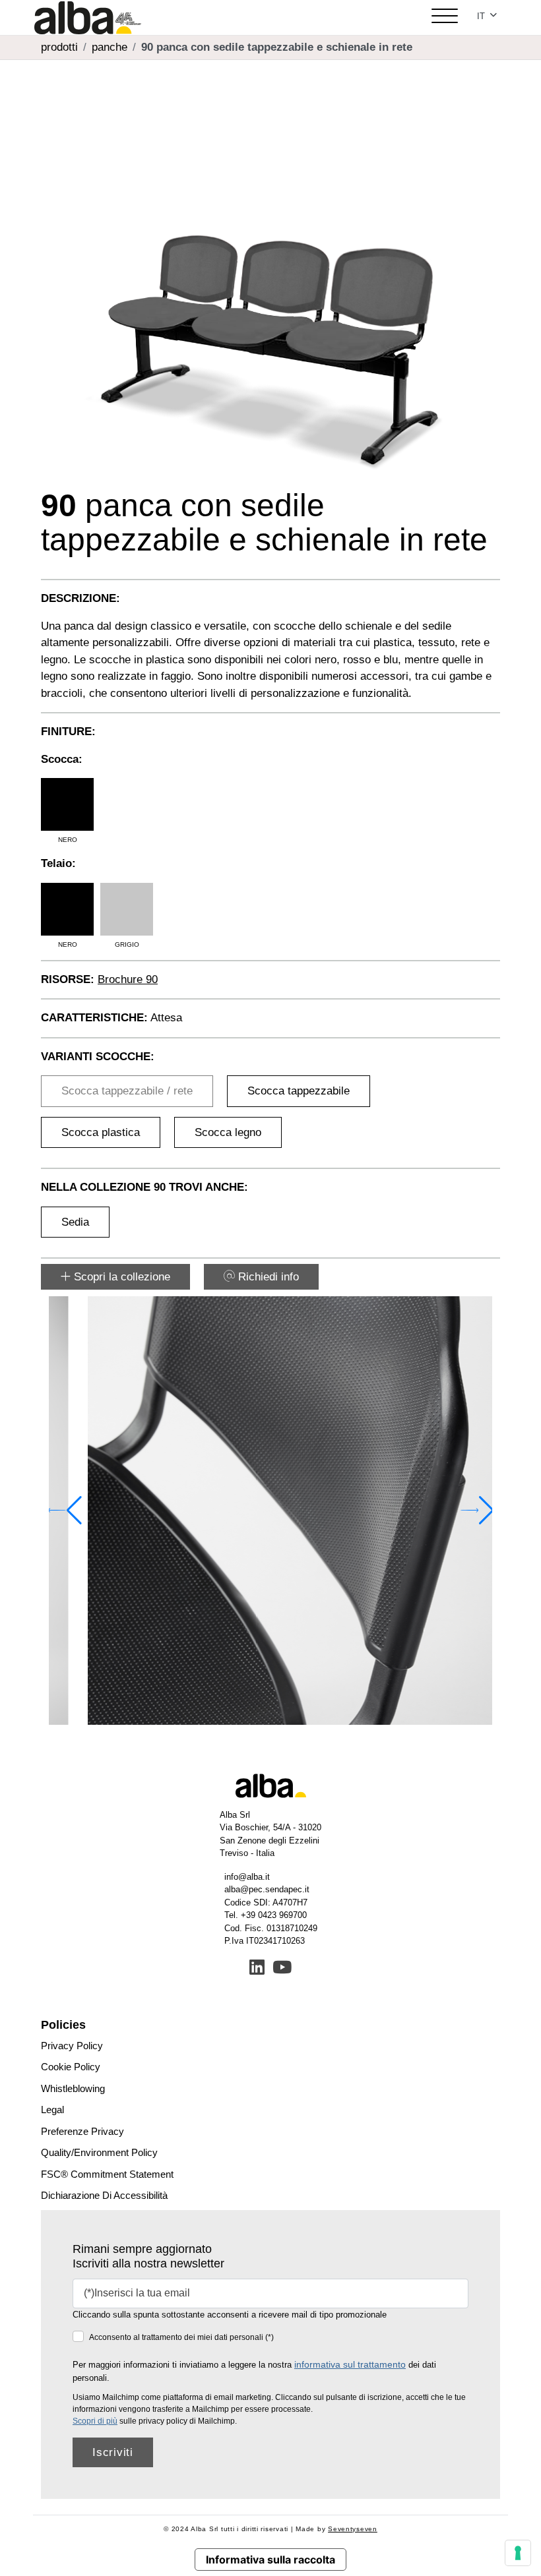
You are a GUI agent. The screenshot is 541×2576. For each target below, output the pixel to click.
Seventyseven (353, 2529)
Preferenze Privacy (82, 2131)
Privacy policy (72, 2046)
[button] (477, 1511)
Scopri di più (95, 2421)
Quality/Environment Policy (99, 2152)
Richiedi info (267, 1277)
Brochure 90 (128, 979)
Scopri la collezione (120, 1277)
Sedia (75, 1222)
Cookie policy (71, 2067)
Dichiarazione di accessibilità (104, 2195)
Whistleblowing (73, 2088)
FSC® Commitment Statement (107, 2174)
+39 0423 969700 (274, 1915)
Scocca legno (228, 1132)
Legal (52, 2110)
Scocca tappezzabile (299, 1091)
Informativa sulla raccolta (270, 2560)
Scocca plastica (101, 1132)
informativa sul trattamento (350, 2364)
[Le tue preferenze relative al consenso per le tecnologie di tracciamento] (518, 2553)
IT (482, 16)
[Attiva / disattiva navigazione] (445, 17)
